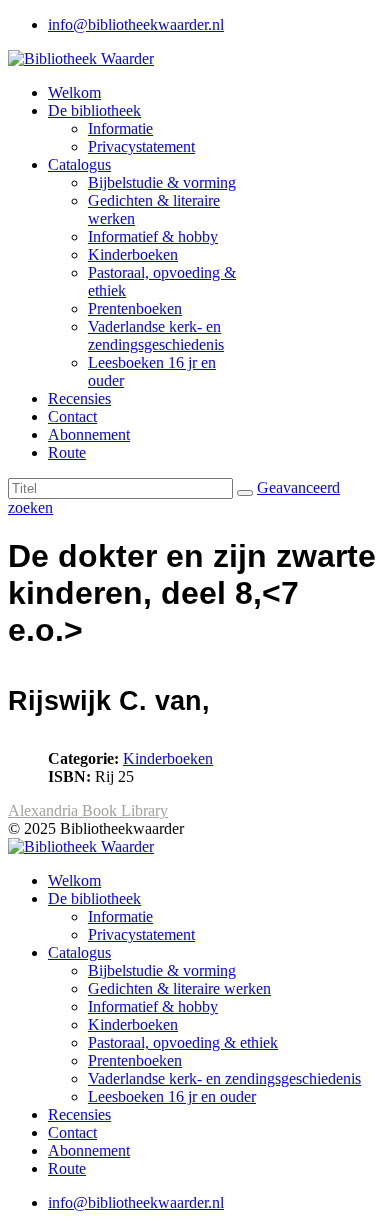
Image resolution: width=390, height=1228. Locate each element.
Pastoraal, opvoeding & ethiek (183, 1042)
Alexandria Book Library (88, 810)
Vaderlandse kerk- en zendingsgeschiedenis (156, 335)
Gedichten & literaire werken (179, 988)
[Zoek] (245, 493)
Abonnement (89, 434)
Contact (72, 416)
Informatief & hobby (153, 236)
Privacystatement (141, 146)
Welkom (74, 92)
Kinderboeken (133, 254)
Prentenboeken (135, 308)
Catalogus (79, 164)
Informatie (120, 128)
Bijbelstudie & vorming (162, 182)
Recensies (79, 398)
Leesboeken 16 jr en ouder (172, 1096)
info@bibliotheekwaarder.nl (136, 24)
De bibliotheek (94, 110)
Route (67, 452)
